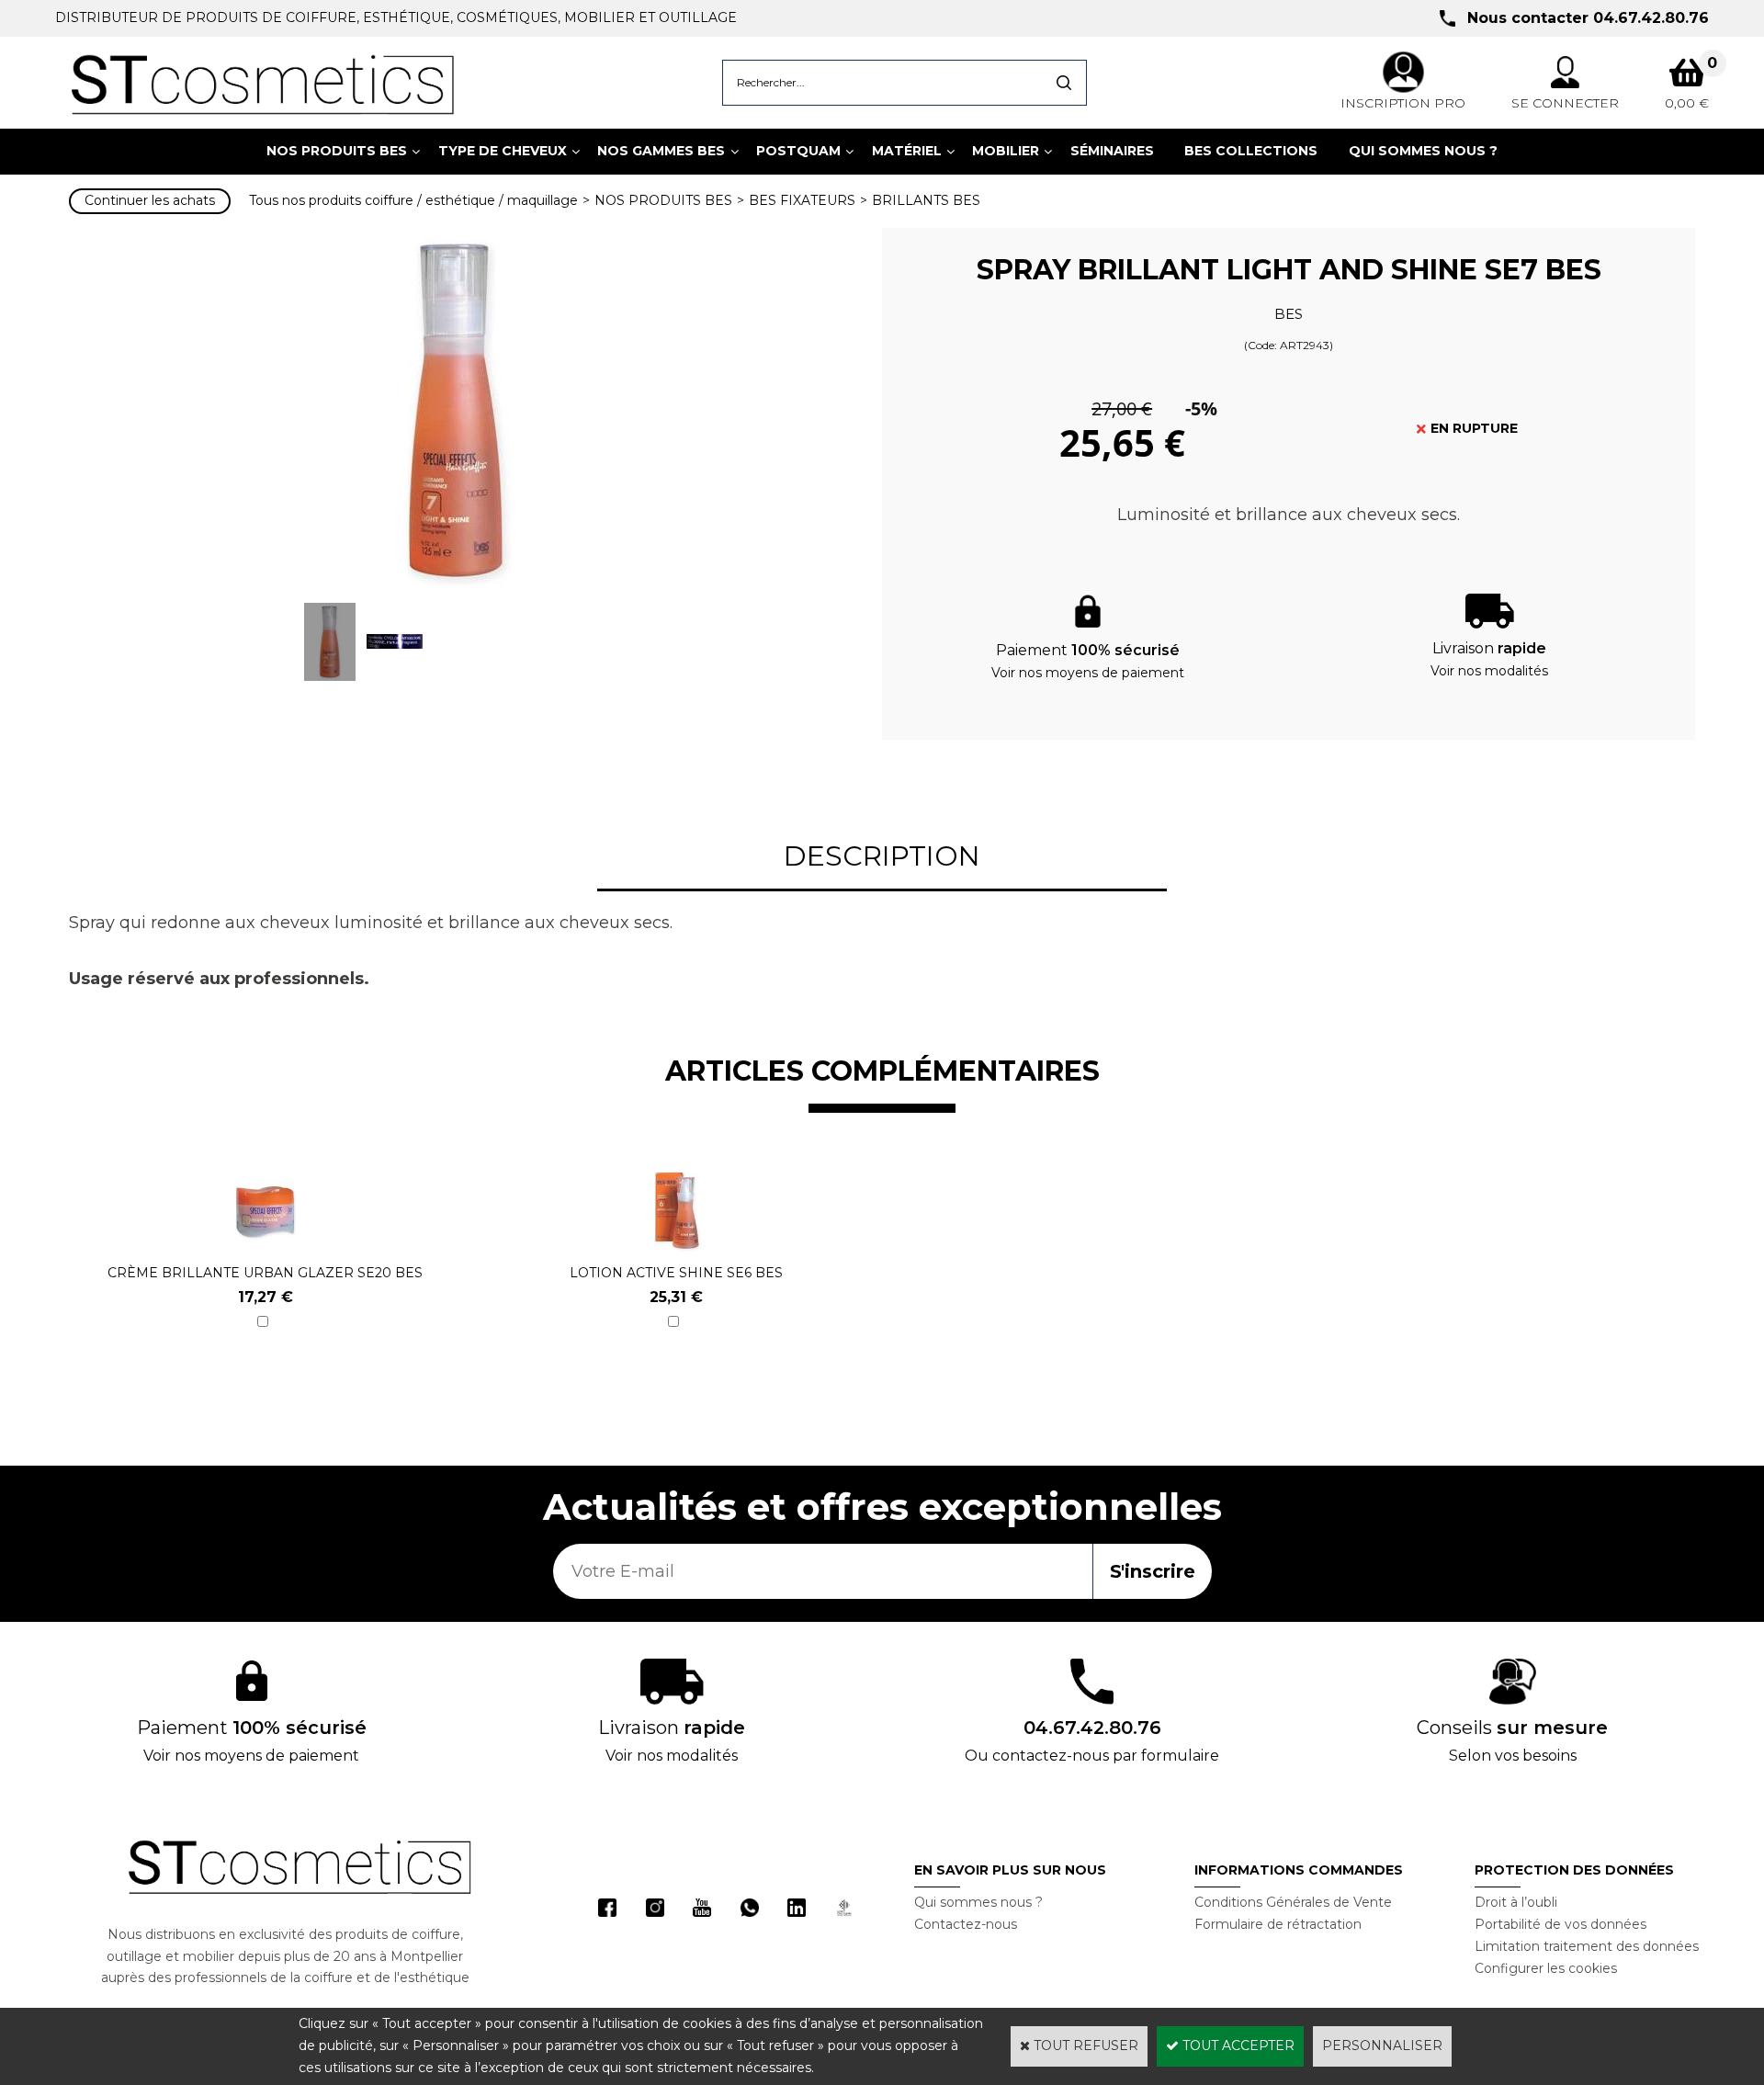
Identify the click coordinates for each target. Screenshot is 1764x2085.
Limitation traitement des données (1587, 1946)
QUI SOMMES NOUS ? (1423, 151)
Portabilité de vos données (1560, 1924)
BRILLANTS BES (926, 200)
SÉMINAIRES (1112, 151)
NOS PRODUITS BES (337, 151)
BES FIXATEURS (802, 200)
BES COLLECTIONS (1251, 151)
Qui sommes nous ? (978, 1902)
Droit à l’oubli (1516, 1902)
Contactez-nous (966, 1924)
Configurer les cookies (1546, 1968)
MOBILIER (1006, 151)
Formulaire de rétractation (1278, 1924)
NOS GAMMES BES (661, 151)
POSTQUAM (798, 151)
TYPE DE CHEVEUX (503, 151)
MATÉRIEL (907, 151)
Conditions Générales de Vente (1293, 1902)
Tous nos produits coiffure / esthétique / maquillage (413, 200)
